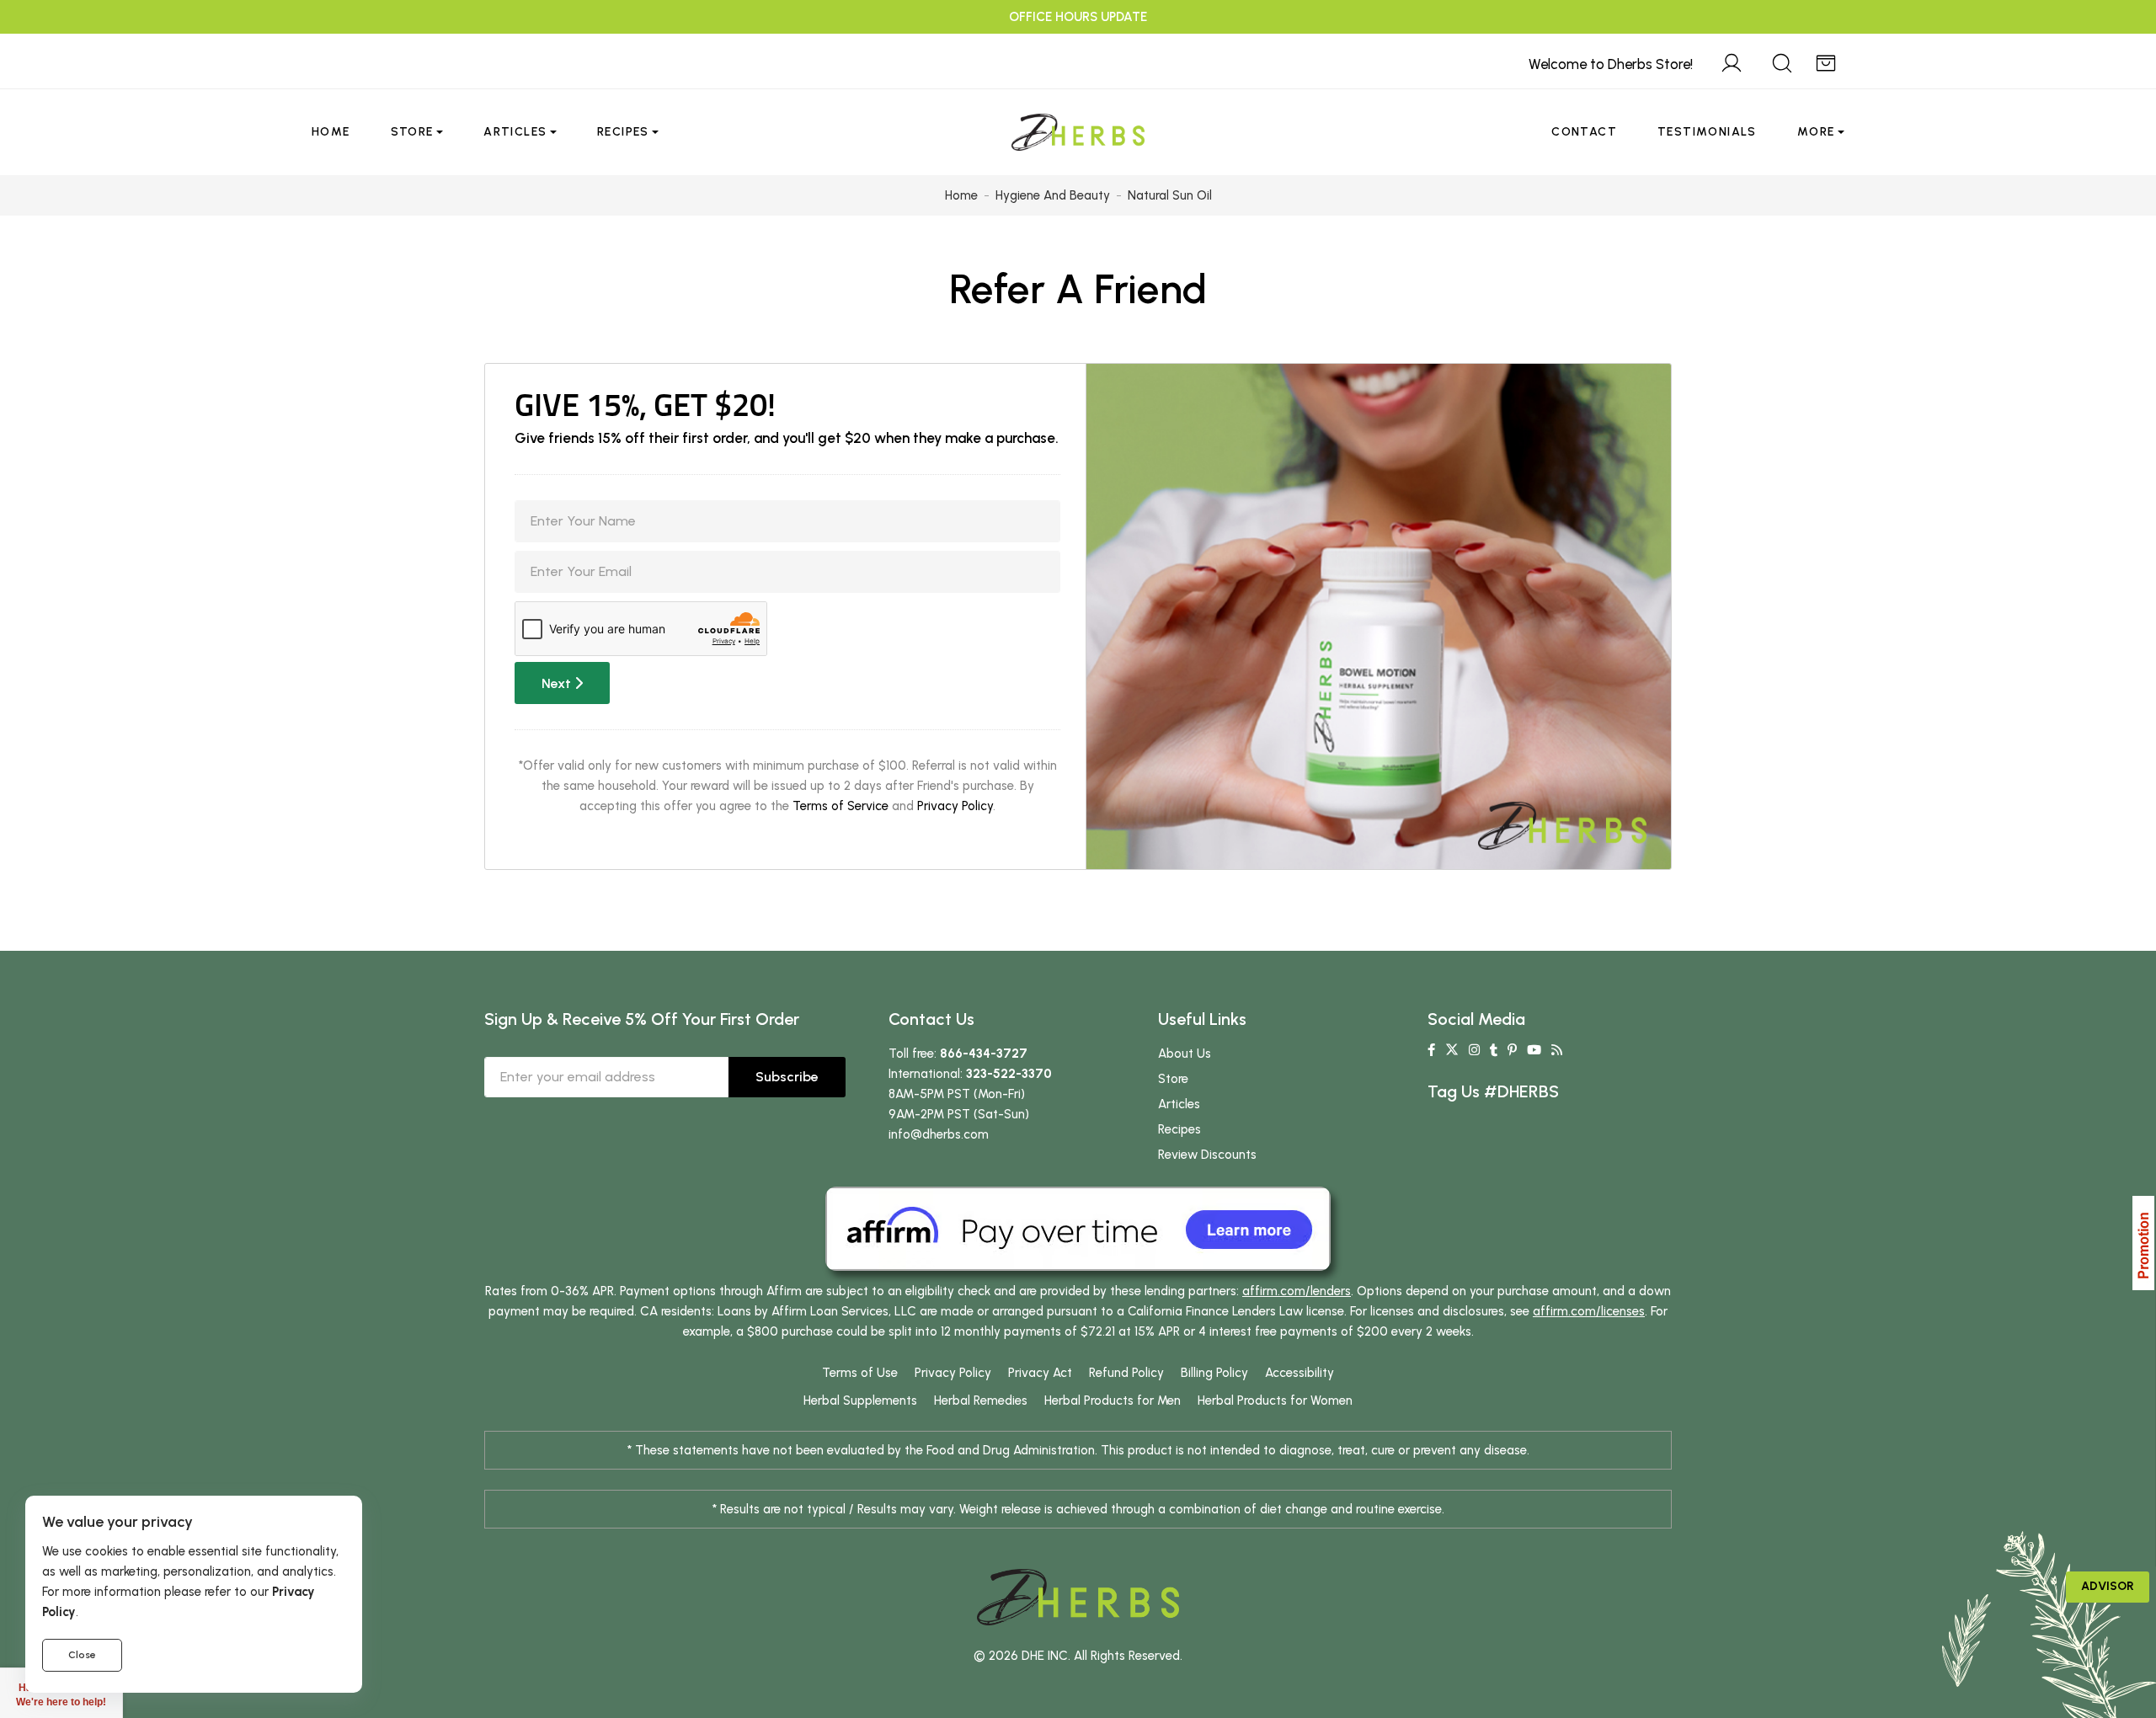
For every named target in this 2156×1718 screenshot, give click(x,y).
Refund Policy (1126, 1373)
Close (82, 1655)
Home (331, 132)
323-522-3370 (1009, 1074)
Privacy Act (1040, 1373)
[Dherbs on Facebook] (1431, 1050)
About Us (1185, 1054)
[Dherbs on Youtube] (1534, 1050)
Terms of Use (860, 1373)
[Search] (1782, 61)
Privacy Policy (955, 806)
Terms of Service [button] (841, 806)
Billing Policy (1214, 1373)
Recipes (623, 132)
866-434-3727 (984, 1054)
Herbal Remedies (981, 1401)
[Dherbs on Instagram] (1474, 1050)
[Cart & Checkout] (1826, 61)
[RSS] (1557, 1050)
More (1816, 132)
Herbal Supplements (860, 1401)
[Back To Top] (2109, 47)
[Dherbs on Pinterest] (1512, 1050)
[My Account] (1732, 61)
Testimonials (1707, 132)
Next (558, 683)
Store (412, 132)
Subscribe (787, 1077)
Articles (515, 132)
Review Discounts (1207, 1155)
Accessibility (1299, 1373)
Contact (1584, 132)
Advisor (2108, 1586)
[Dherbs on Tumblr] (1494, 1050)
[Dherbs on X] (1452, 1050)
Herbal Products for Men (1113, 1401)
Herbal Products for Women (1275, 1401)
